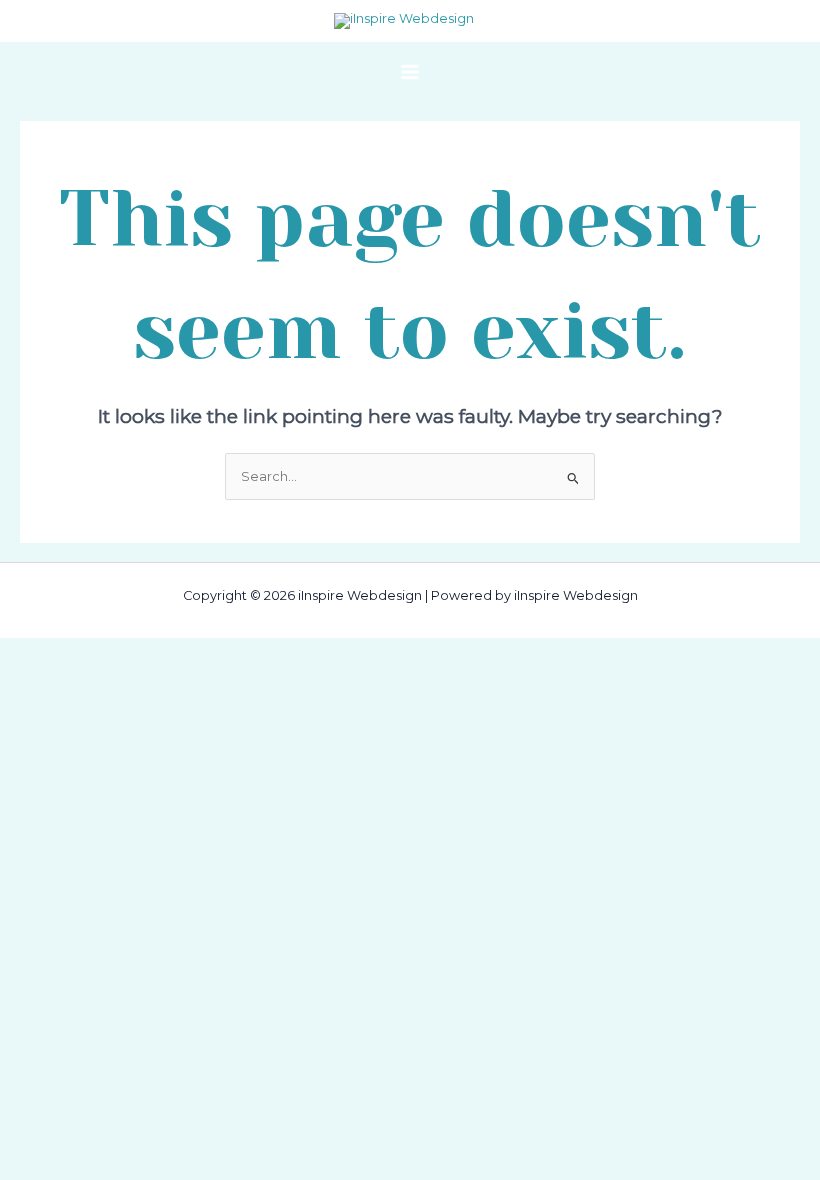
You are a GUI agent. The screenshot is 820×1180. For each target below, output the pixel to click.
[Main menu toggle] (409, 71)
